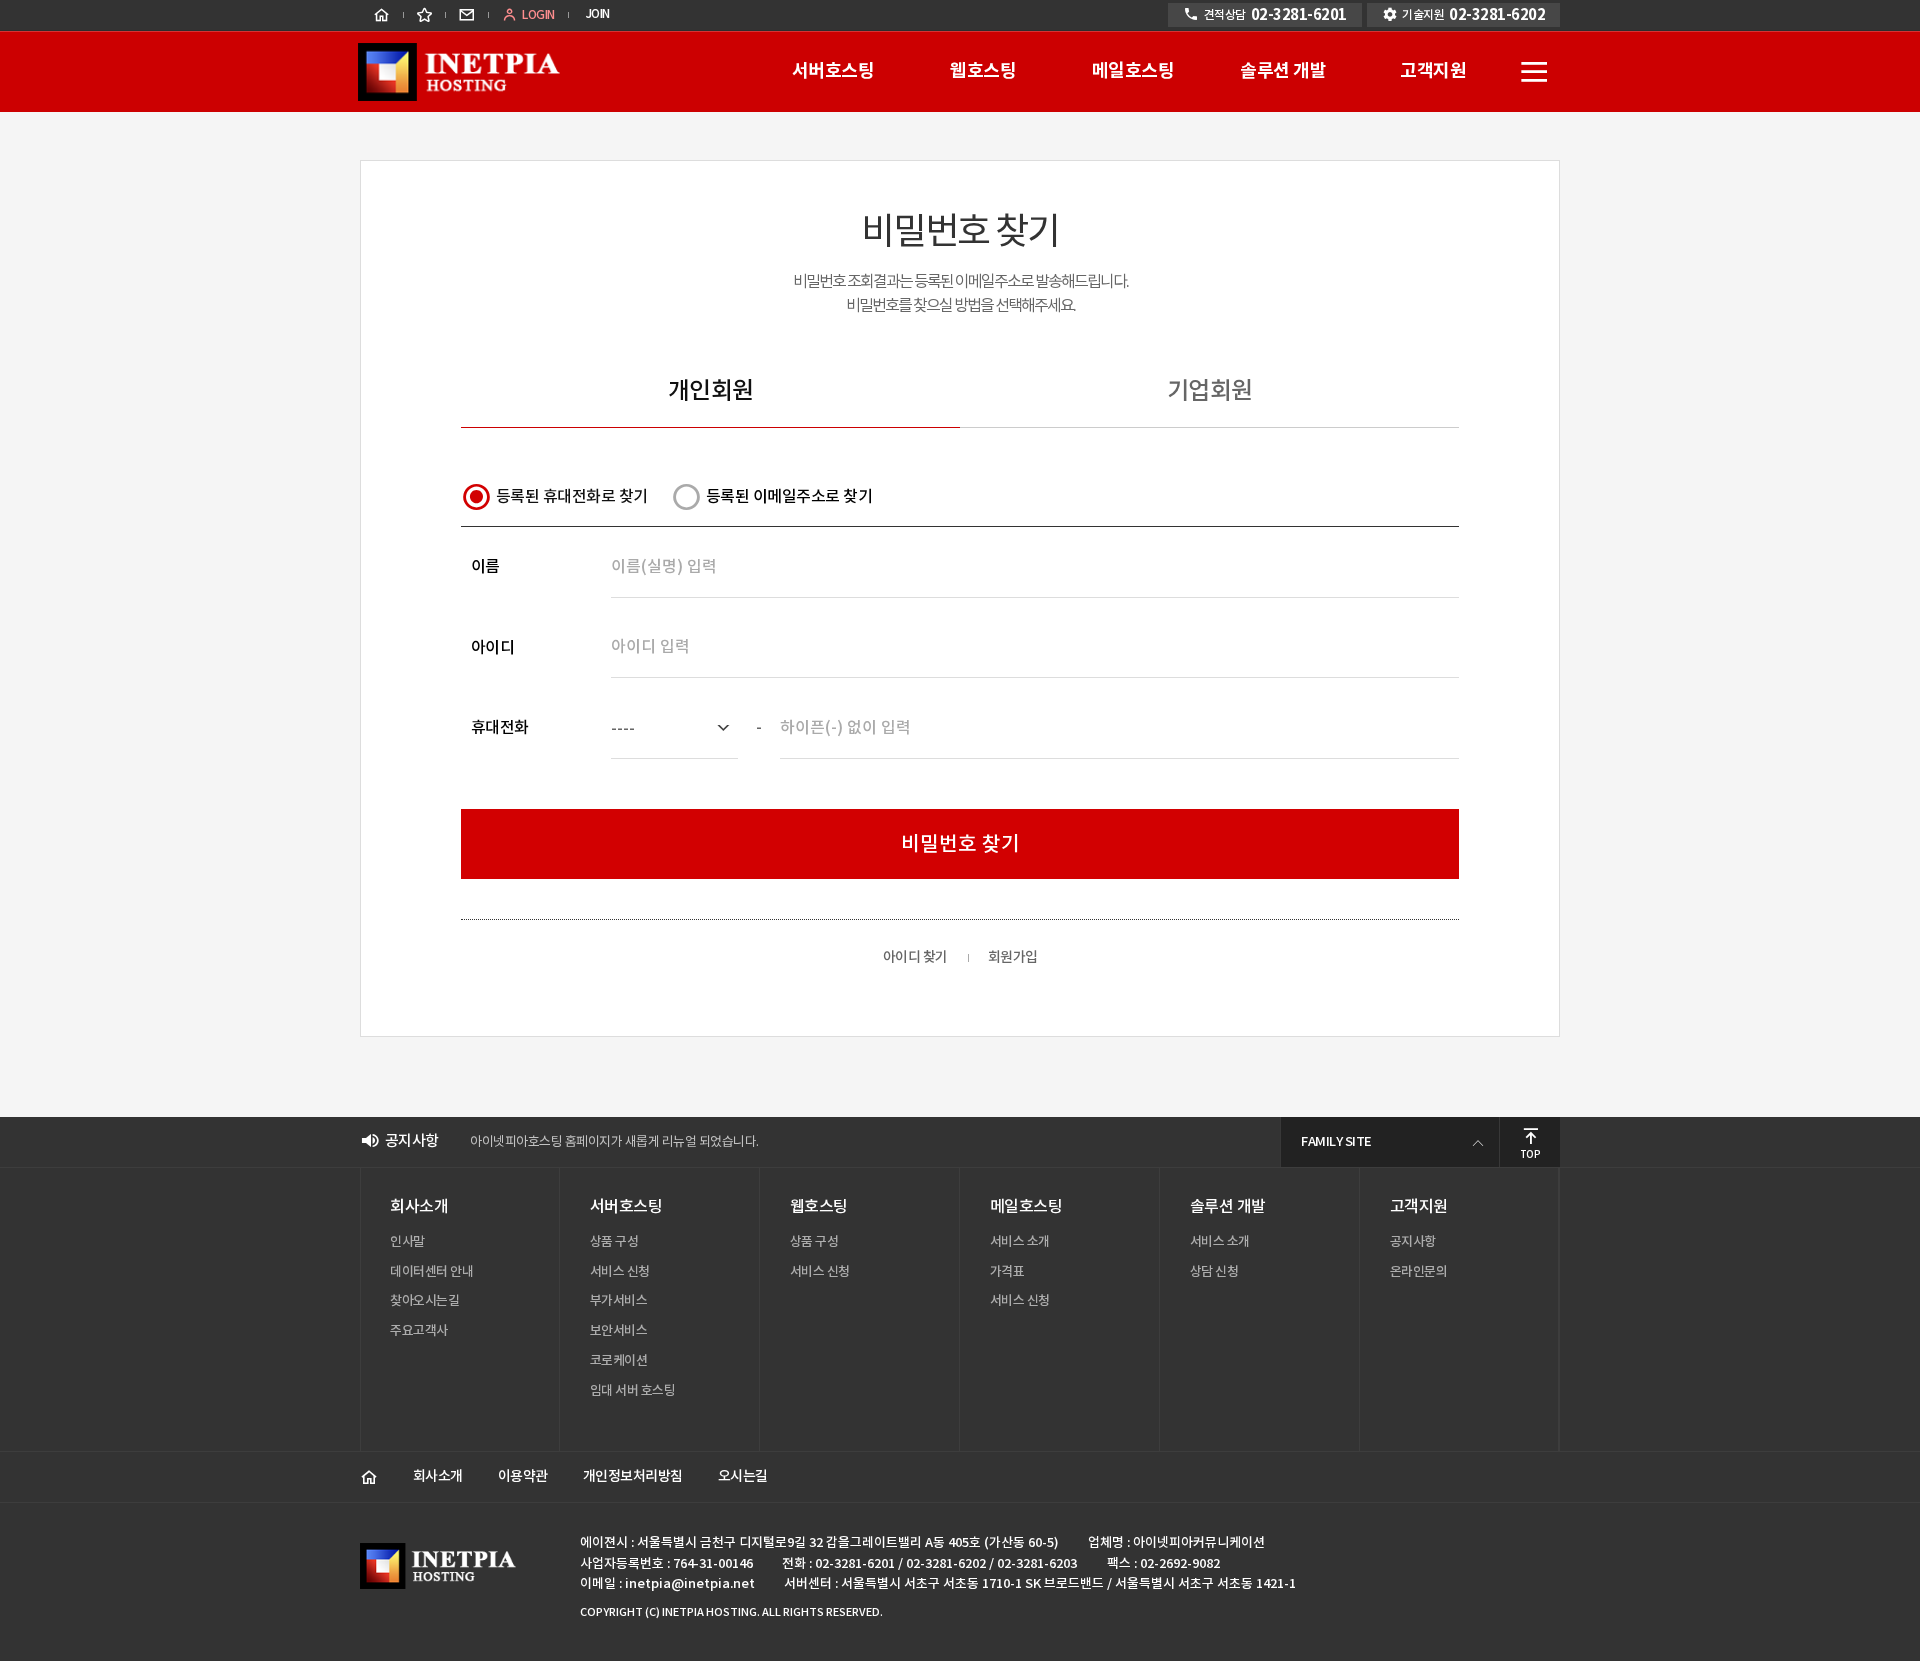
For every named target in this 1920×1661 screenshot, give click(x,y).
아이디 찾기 (915, 958)
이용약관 (523, 1476)
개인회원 (711, 392)
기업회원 (1210, 392)
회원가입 (1013, 958)
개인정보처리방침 (633, 1476)
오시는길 (743, 1476)
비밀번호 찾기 (960, 845)
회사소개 (438, 1476)
